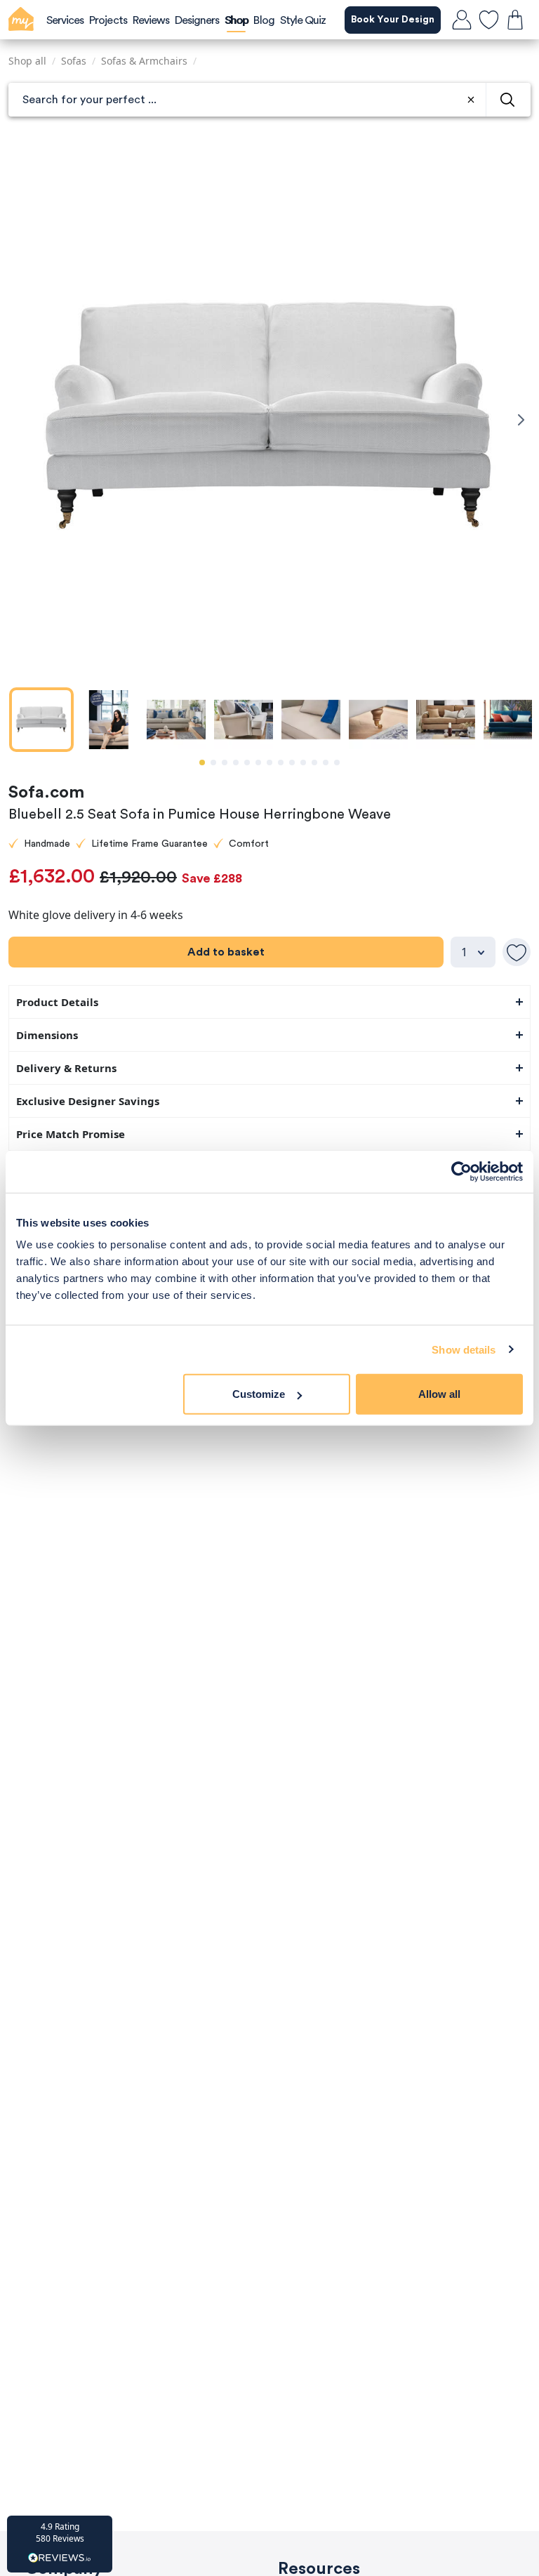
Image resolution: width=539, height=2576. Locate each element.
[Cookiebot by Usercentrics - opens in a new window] (461, 1171)
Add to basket (226, 952)
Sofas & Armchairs (144, 61)
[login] (462, 20)
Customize (259, 1394)
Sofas (74, 61)
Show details (464, 1349)
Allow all (439, 1394)
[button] (60, 2544)
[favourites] (488, 20)
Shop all (27, 61)
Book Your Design (393, 20)
